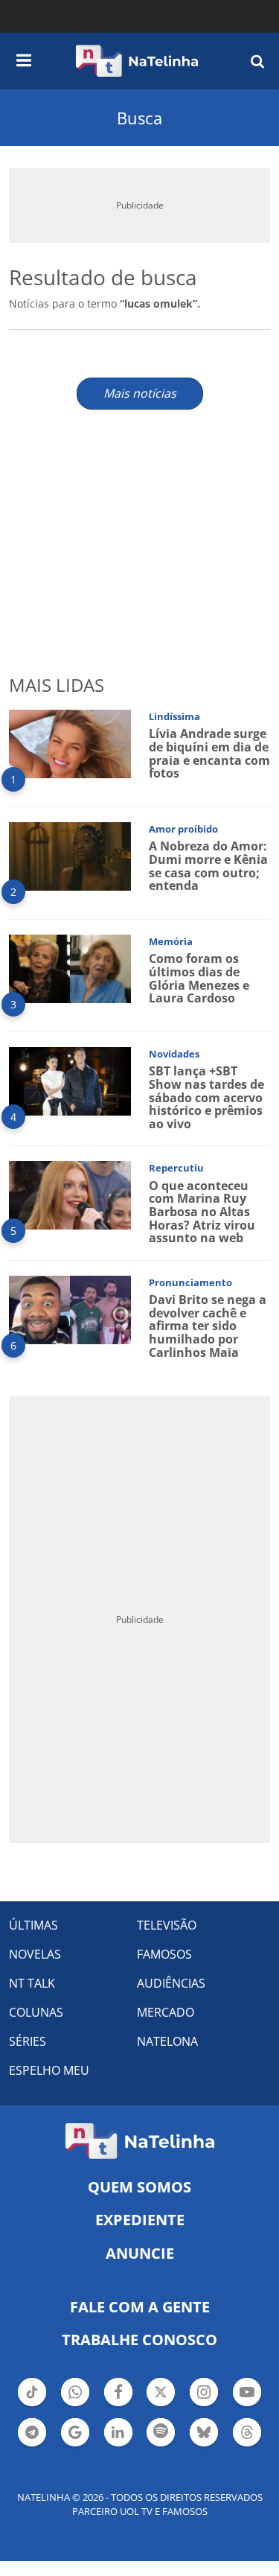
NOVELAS (35, 1954)
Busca (139, 118)
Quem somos (139, 2187)
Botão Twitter (161, 2405)
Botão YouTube (247, 2405)
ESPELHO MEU (49, 2070)
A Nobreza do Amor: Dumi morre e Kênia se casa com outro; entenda (208, 866)
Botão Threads (247, 2445)
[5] (70, 1194)
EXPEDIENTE (140, 2220)
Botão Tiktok (32, 2405)
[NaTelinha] (137, 61)
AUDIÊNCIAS (171, 1983)
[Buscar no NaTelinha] (257, 61)
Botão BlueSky (204, 2445)
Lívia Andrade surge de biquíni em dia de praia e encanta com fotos (209, 753)
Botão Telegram (32, 2445)
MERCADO (166, 2012)
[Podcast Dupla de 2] (161, 2432)
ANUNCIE (140, 2253)
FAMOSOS (164, 1954)
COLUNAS (36, 2012)
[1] (70, 743)
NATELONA (167, 2041)
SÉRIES (28, 2041)
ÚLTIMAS (33, 1925)
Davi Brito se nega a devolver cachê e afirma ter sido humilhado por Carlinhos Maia (208, 1326)
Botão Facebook (118, 2405)
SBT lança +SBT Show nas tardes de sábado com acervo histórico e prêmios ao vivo (206, 1097)
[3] (70, 968)
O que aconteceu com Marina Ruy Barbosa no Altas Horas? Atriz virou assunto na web (202, 1212)
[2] (70, 855)
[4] (70, 1080)
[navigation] (24, 58)
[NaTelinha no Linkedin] (118, 2432)
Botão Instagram (204, 2405)
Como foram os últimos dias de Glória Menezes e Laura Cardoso (199, 978)
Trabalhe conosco (139, 2340)
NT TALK (32, 1983)
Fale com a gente (140, 2307)
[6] (70, 1309)
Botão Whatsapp (75, 2405)
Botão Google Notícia (75, 2445)
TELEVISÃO (167, 1925)
